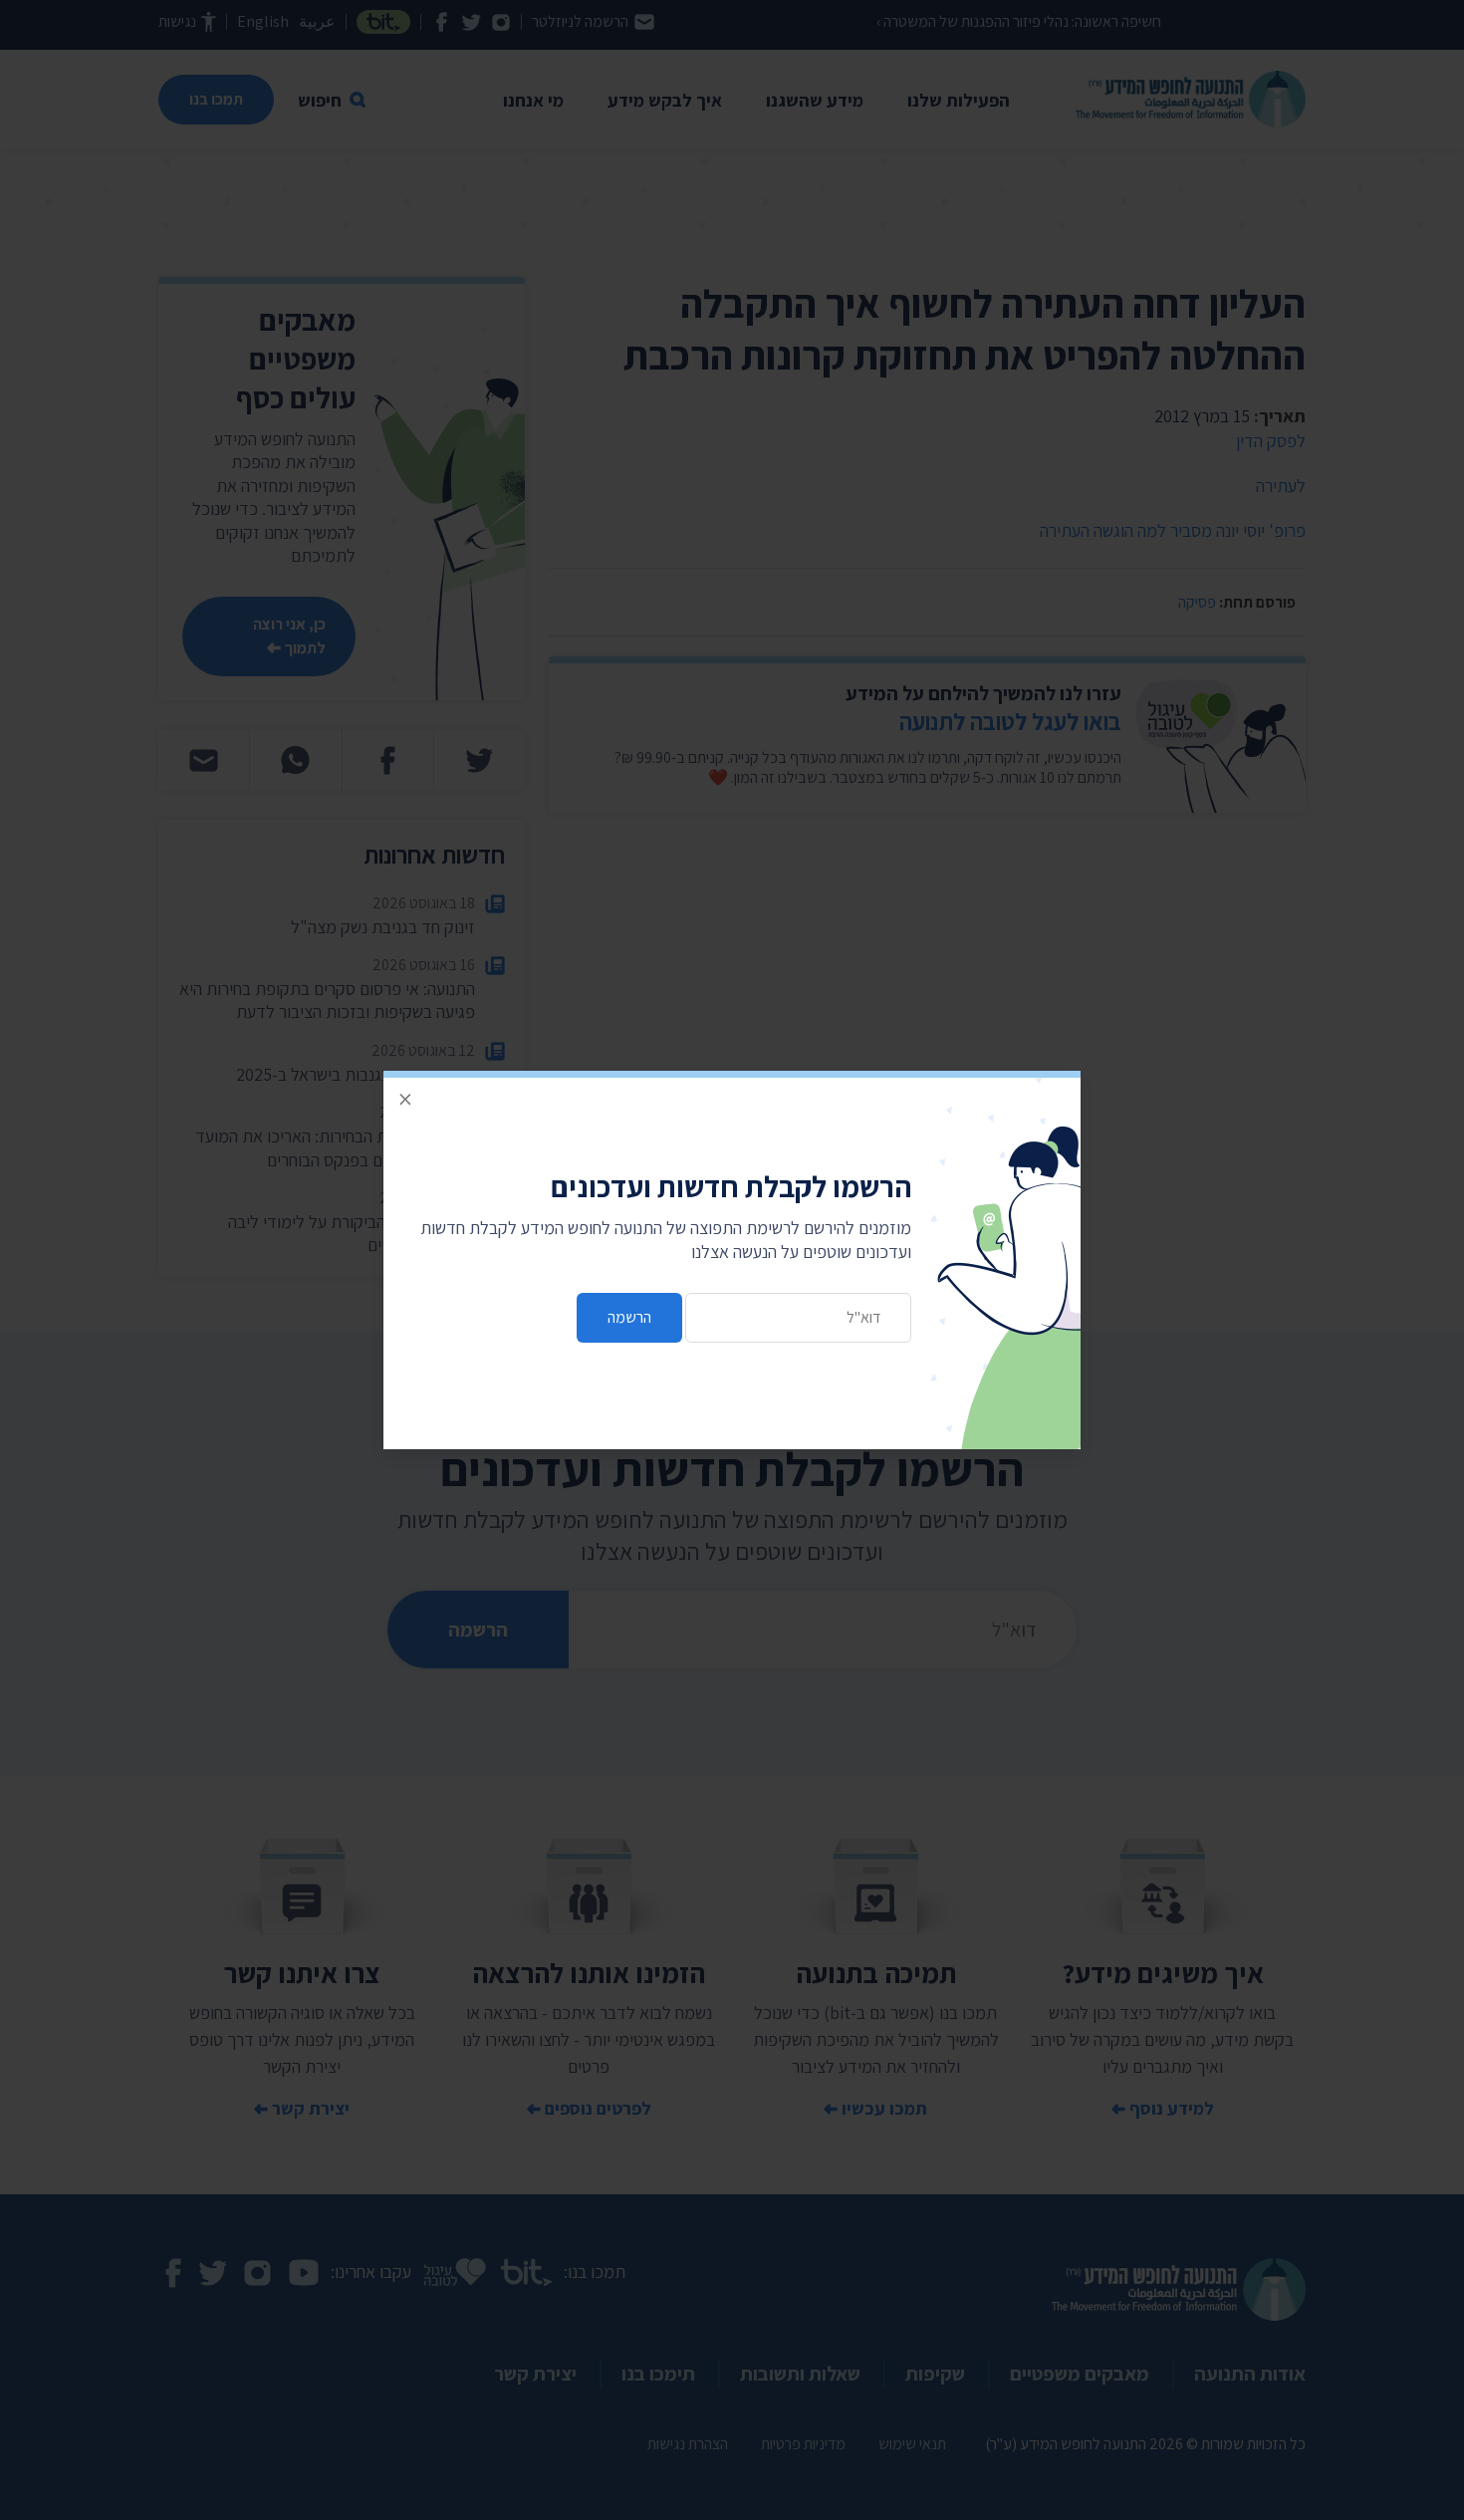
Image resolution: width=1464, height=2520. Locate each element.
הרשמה (629, 1317)
